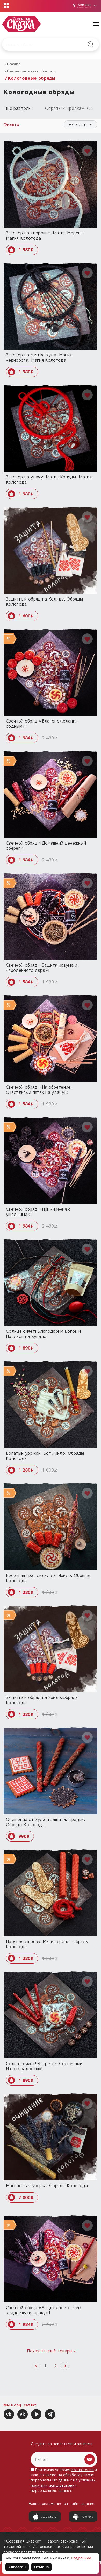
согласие (48, 2475)
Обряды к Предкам (65, 108)
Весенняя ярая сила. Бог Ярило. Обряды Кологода (48, 1578)
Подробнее (81, 2558)
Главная (14, 64)
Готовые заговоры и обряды (29, 71)
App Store (49, 2516)
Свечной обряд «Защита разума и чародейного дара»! (42, 968)
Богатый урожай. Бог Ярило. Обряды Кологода (45, 1456)
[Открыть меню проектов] (6, 5)
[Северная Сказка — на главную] (21, 24)
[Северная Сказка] (9, 2414)
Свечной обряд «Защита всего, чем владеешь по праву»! (44, 2310)
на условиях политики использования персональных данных (63, 2485)
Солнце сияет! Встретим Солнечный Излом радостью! (44, 2066)
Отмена (41, 2567)
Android (88, 2516)
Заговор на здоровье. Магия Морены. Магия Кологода (45, 235)
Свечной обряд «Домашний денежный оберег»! (46, 846)
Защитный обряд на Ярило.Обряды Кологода (42, 1700)
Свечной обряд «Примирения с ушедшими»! (38, 1212)
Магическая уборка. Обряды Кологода (47, 2186)
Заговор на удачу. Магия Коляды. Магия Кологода (49, 480)
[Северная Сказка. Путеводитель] (23, 2414)
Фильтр (12, 124)
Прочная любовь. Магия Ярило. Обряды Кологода (47, 1944)
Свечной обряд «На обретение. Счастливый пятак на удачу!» (39, 1090)
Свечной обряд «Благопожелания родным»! (42, 724)
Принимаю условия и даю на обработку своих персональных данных (64, 2480)
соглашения (83, 2470)
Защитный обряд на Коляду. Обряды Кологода (44, 602)
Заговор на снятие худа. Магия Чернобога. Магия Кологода (39, 358)
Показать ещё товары (50, 2351)
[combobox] (81, 124)
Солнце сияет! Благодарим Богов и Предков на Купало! (43, 1334)
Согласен (17, 2567)
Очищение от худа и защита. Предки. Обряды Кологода (46, 1822)
